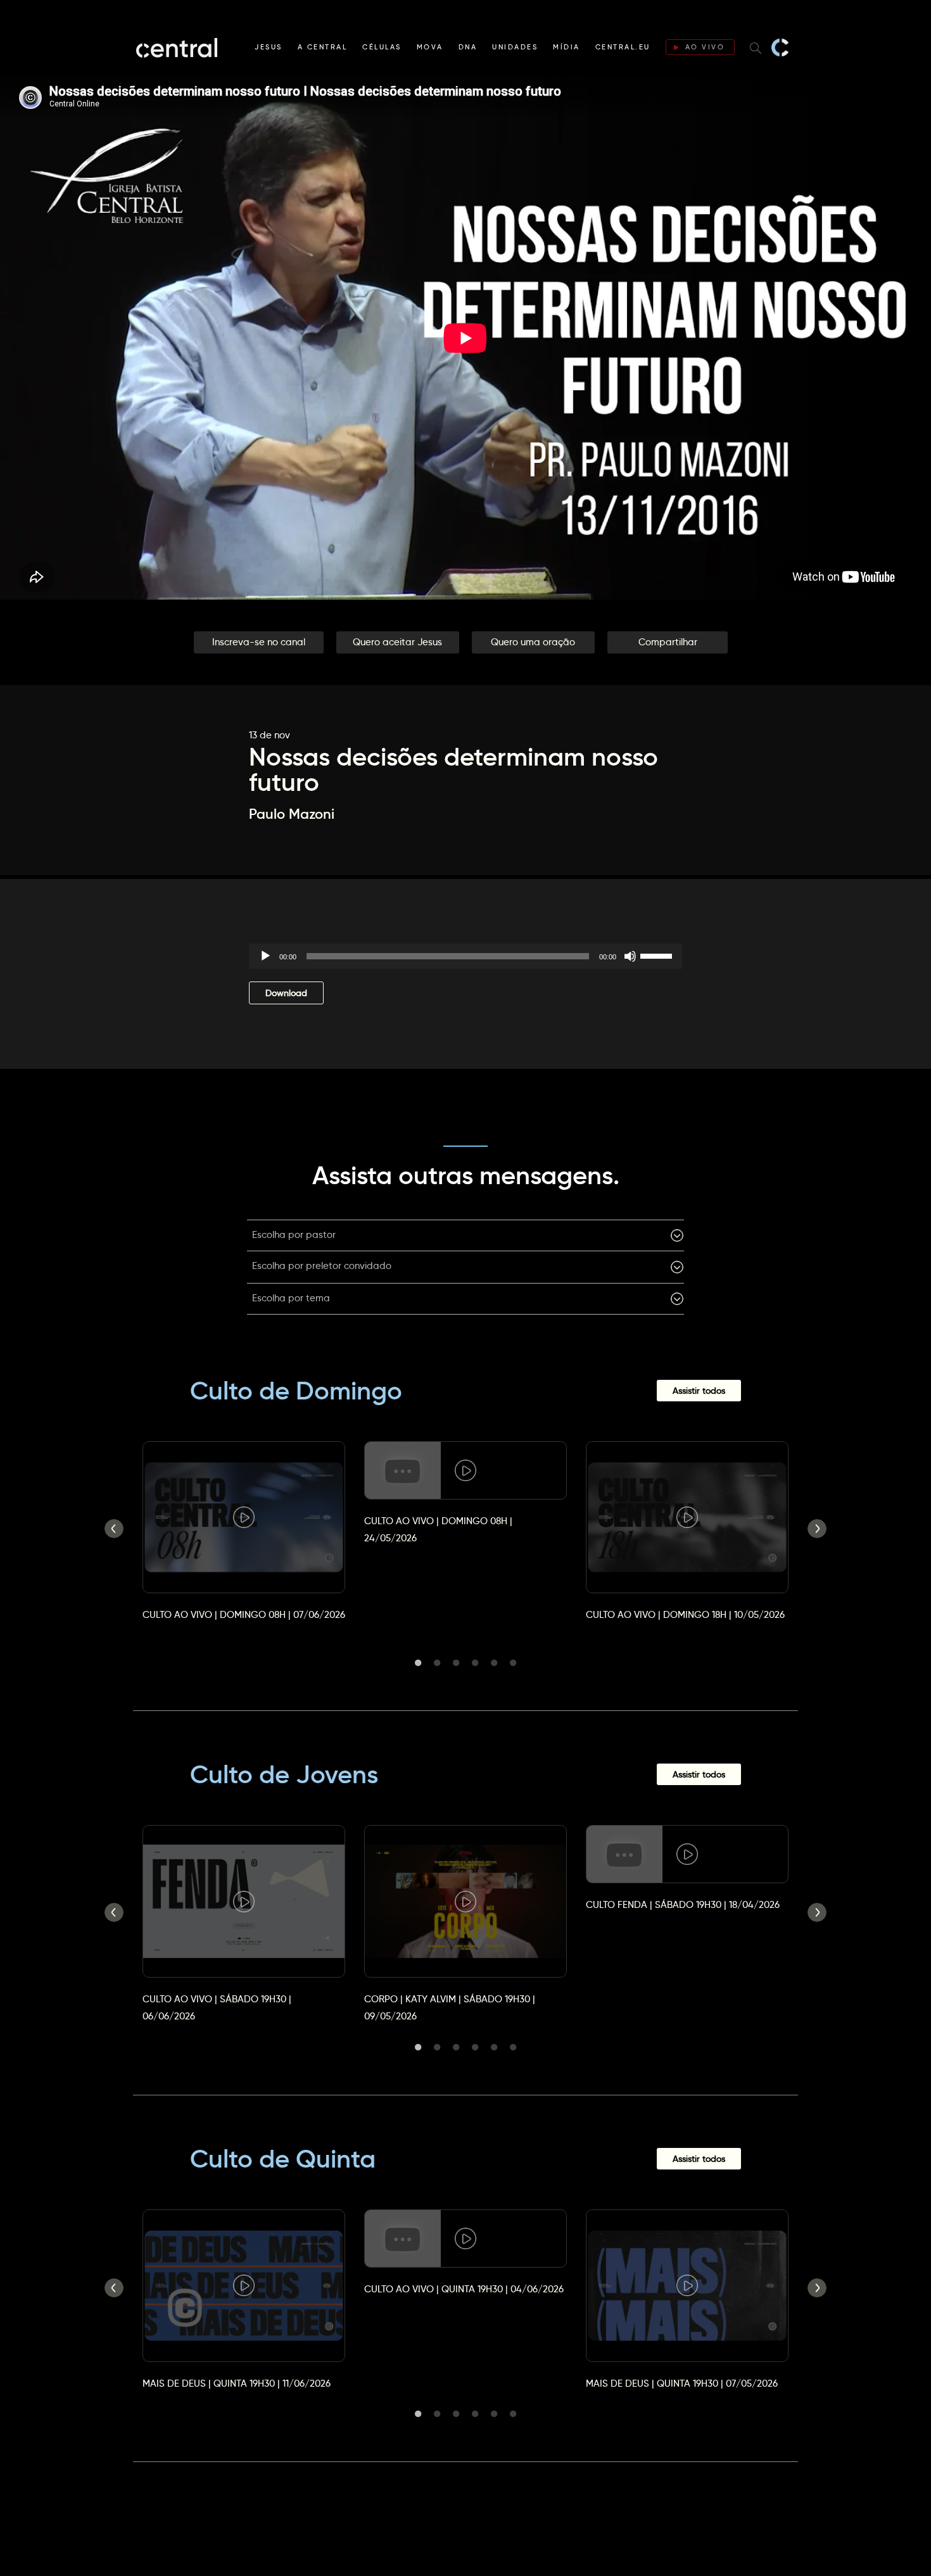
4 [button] (475, 1663)
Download (286, 993)
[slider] (658, 955)
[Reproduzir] (265, 956)
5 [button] (494, 1663)
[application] (465, 956)
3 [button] (456, 1663)
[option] (244, 1520)
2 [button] (437, 1663)
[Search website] (756, 47)
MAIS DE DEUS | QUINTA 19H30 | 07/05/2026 (682, 2383)
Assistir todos (699, 1391)
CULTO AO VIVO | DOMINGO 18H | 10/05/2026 (685, 1614)
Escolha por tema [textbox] (291, 1298)
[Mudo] (630, 956)
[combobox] (465, 1235)
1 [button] (418, 1663)
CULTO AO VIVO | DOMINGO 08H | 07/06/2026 (244, 1614)
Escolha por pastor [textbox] (294, 1234)
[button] (259, 642)
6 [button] (513, 1663)
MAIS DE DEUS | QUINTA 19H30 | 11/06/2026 (237, 2383)
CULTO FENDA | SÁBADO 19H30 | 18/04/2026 (683, 1904)
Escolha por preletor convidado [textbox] (322, 1266)
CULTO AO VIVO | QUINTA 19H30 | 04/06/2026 (464, 2289)
